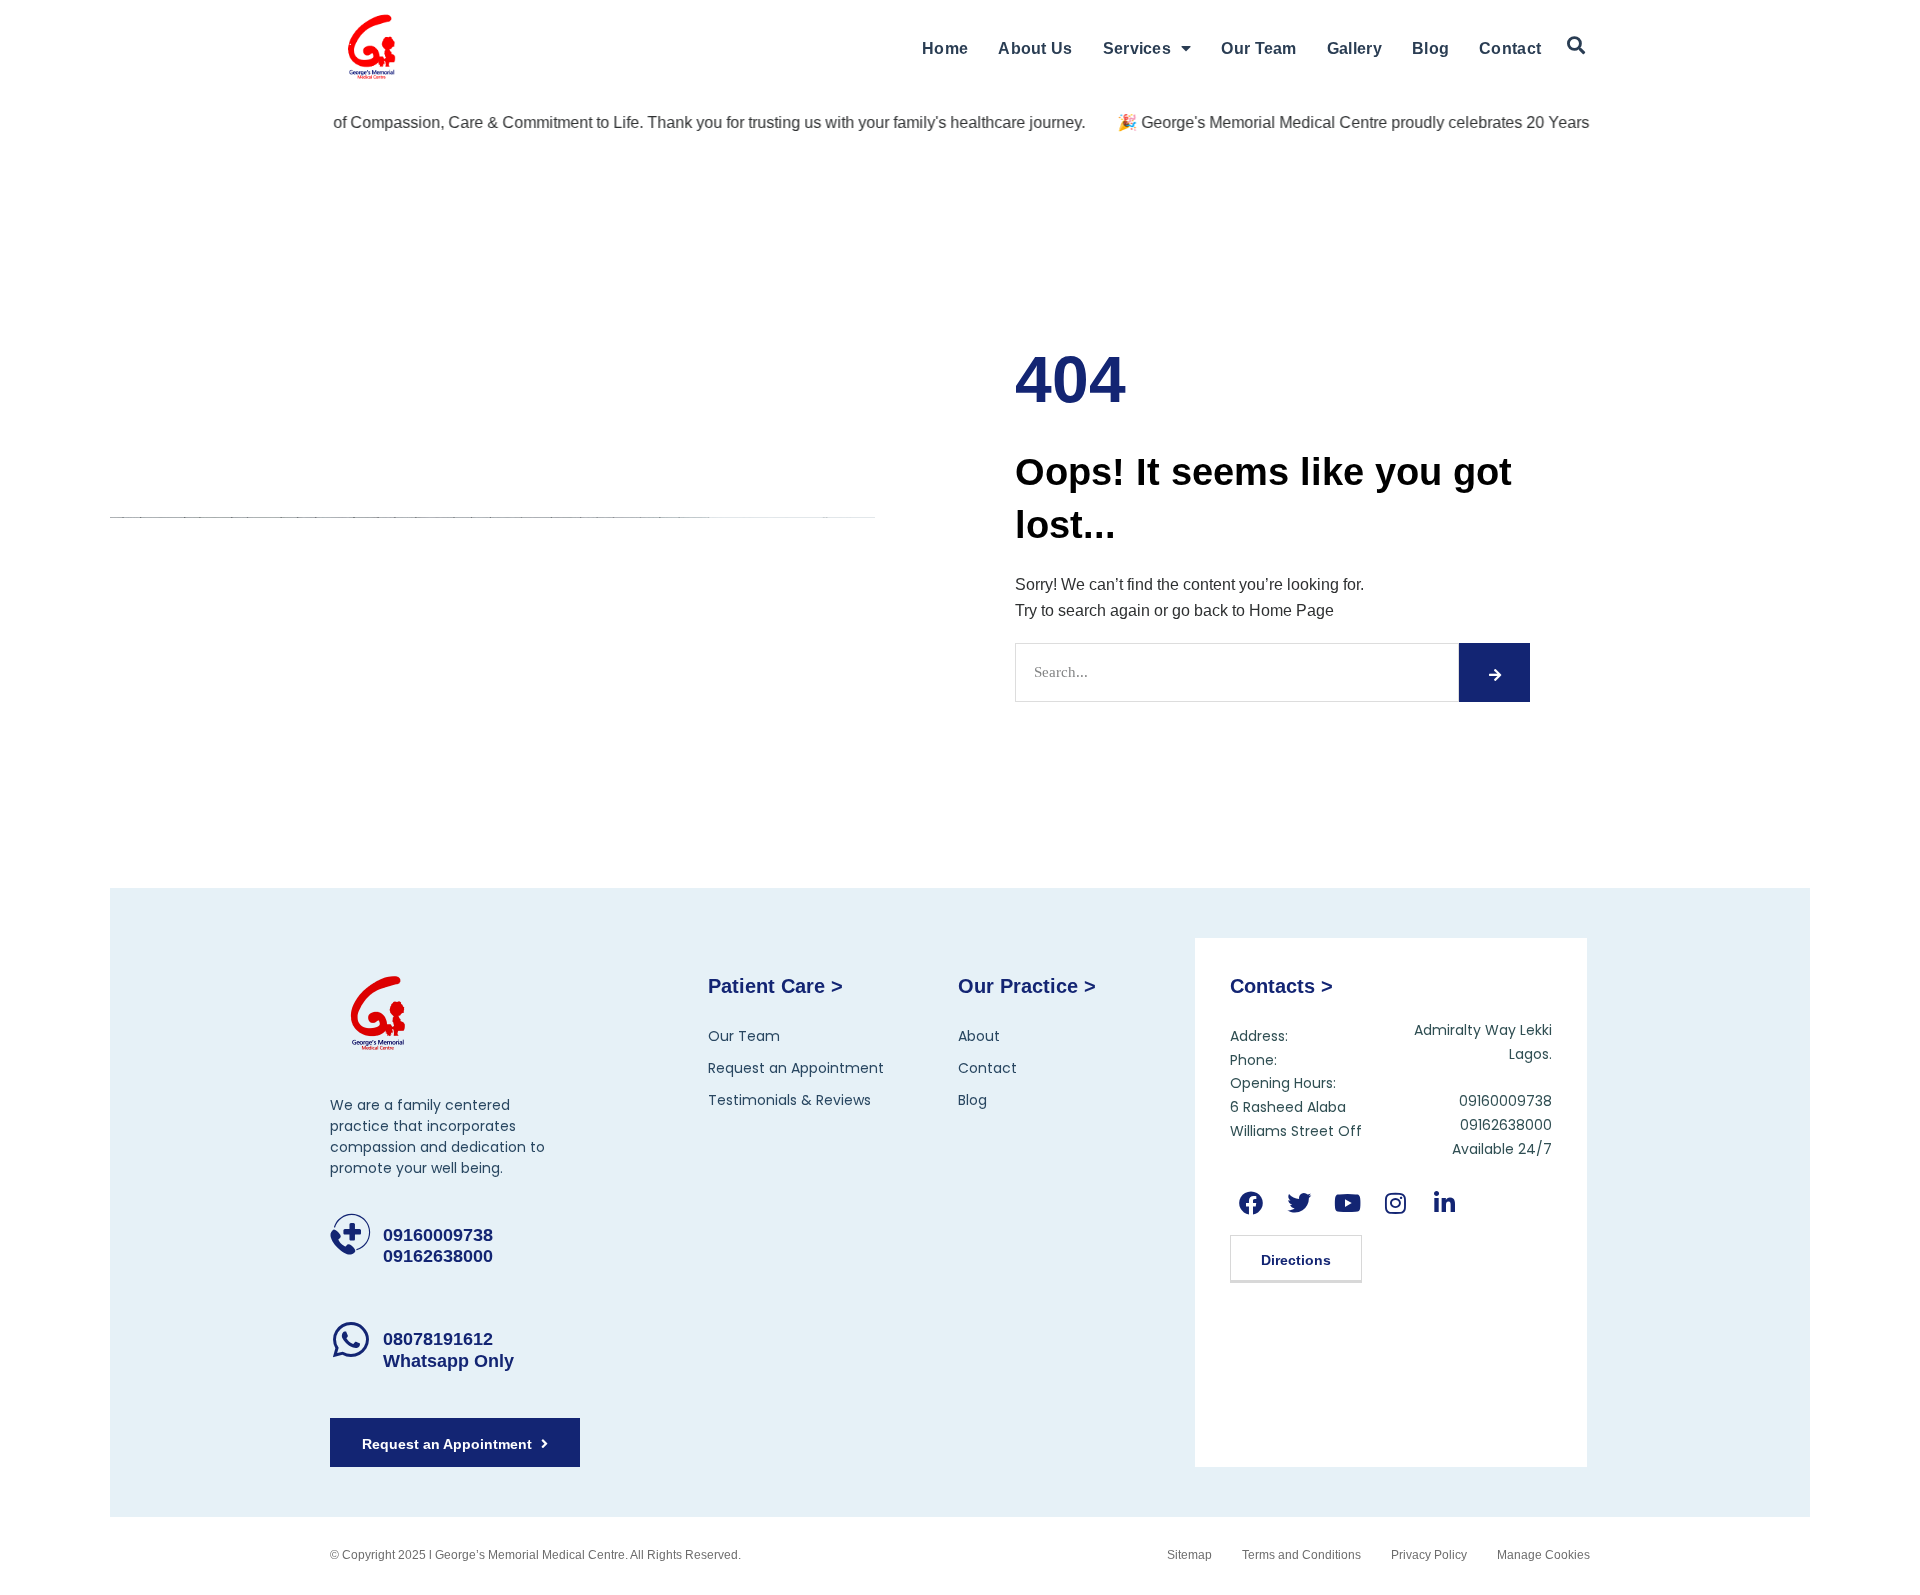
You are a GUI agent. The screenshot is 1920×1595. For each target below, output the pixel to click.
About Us (1035, 48)
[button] (1576, 46)
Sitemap (1189, 1555)
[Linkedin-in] (1443, 1203)
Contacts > (1281, 986)
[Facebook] (1251, 1203)
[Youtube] (1347, 1203)
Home (945, 48)
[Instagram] (1395, 1203)
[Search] (1494, 672)
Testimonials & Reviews (789, 1100)
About (979, 1036)
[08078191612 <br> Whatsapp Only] (350, 1339)
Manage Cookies (1543, 1555)
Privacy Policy (1429, 1555)
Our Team (1258, 48)
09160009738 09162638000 (438, 1246)
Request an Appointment (796, 1068)
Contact (1510, 48)
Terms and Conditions (1301, 1555)
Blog (1430, 48)
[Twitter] (1299, 1203)
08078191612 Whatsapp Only (448, 1350)
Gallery (1354, 48)
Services (1137, 48)
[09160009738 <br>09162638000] (350, 1234)
